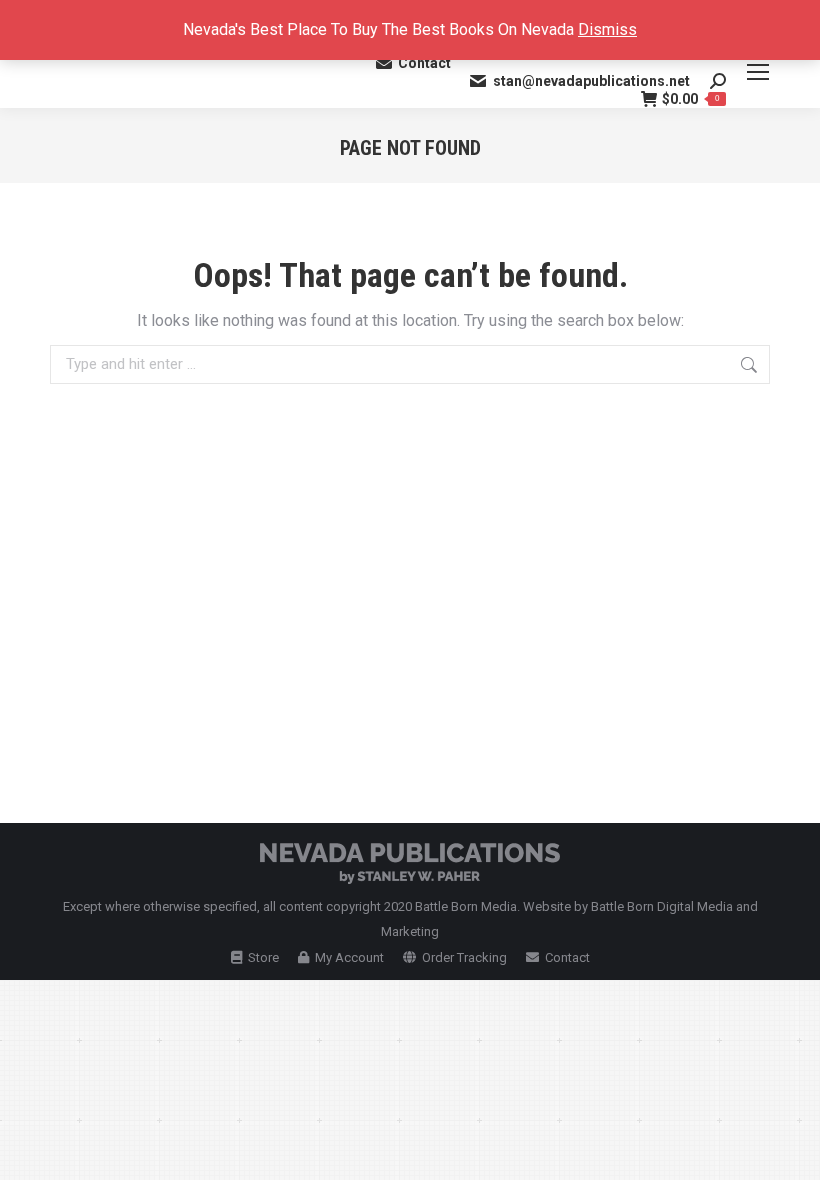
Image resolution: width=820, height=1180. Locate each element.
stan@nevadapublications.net (591, 81)
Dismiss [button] (607, 29)
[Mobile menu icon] (758, 72)
